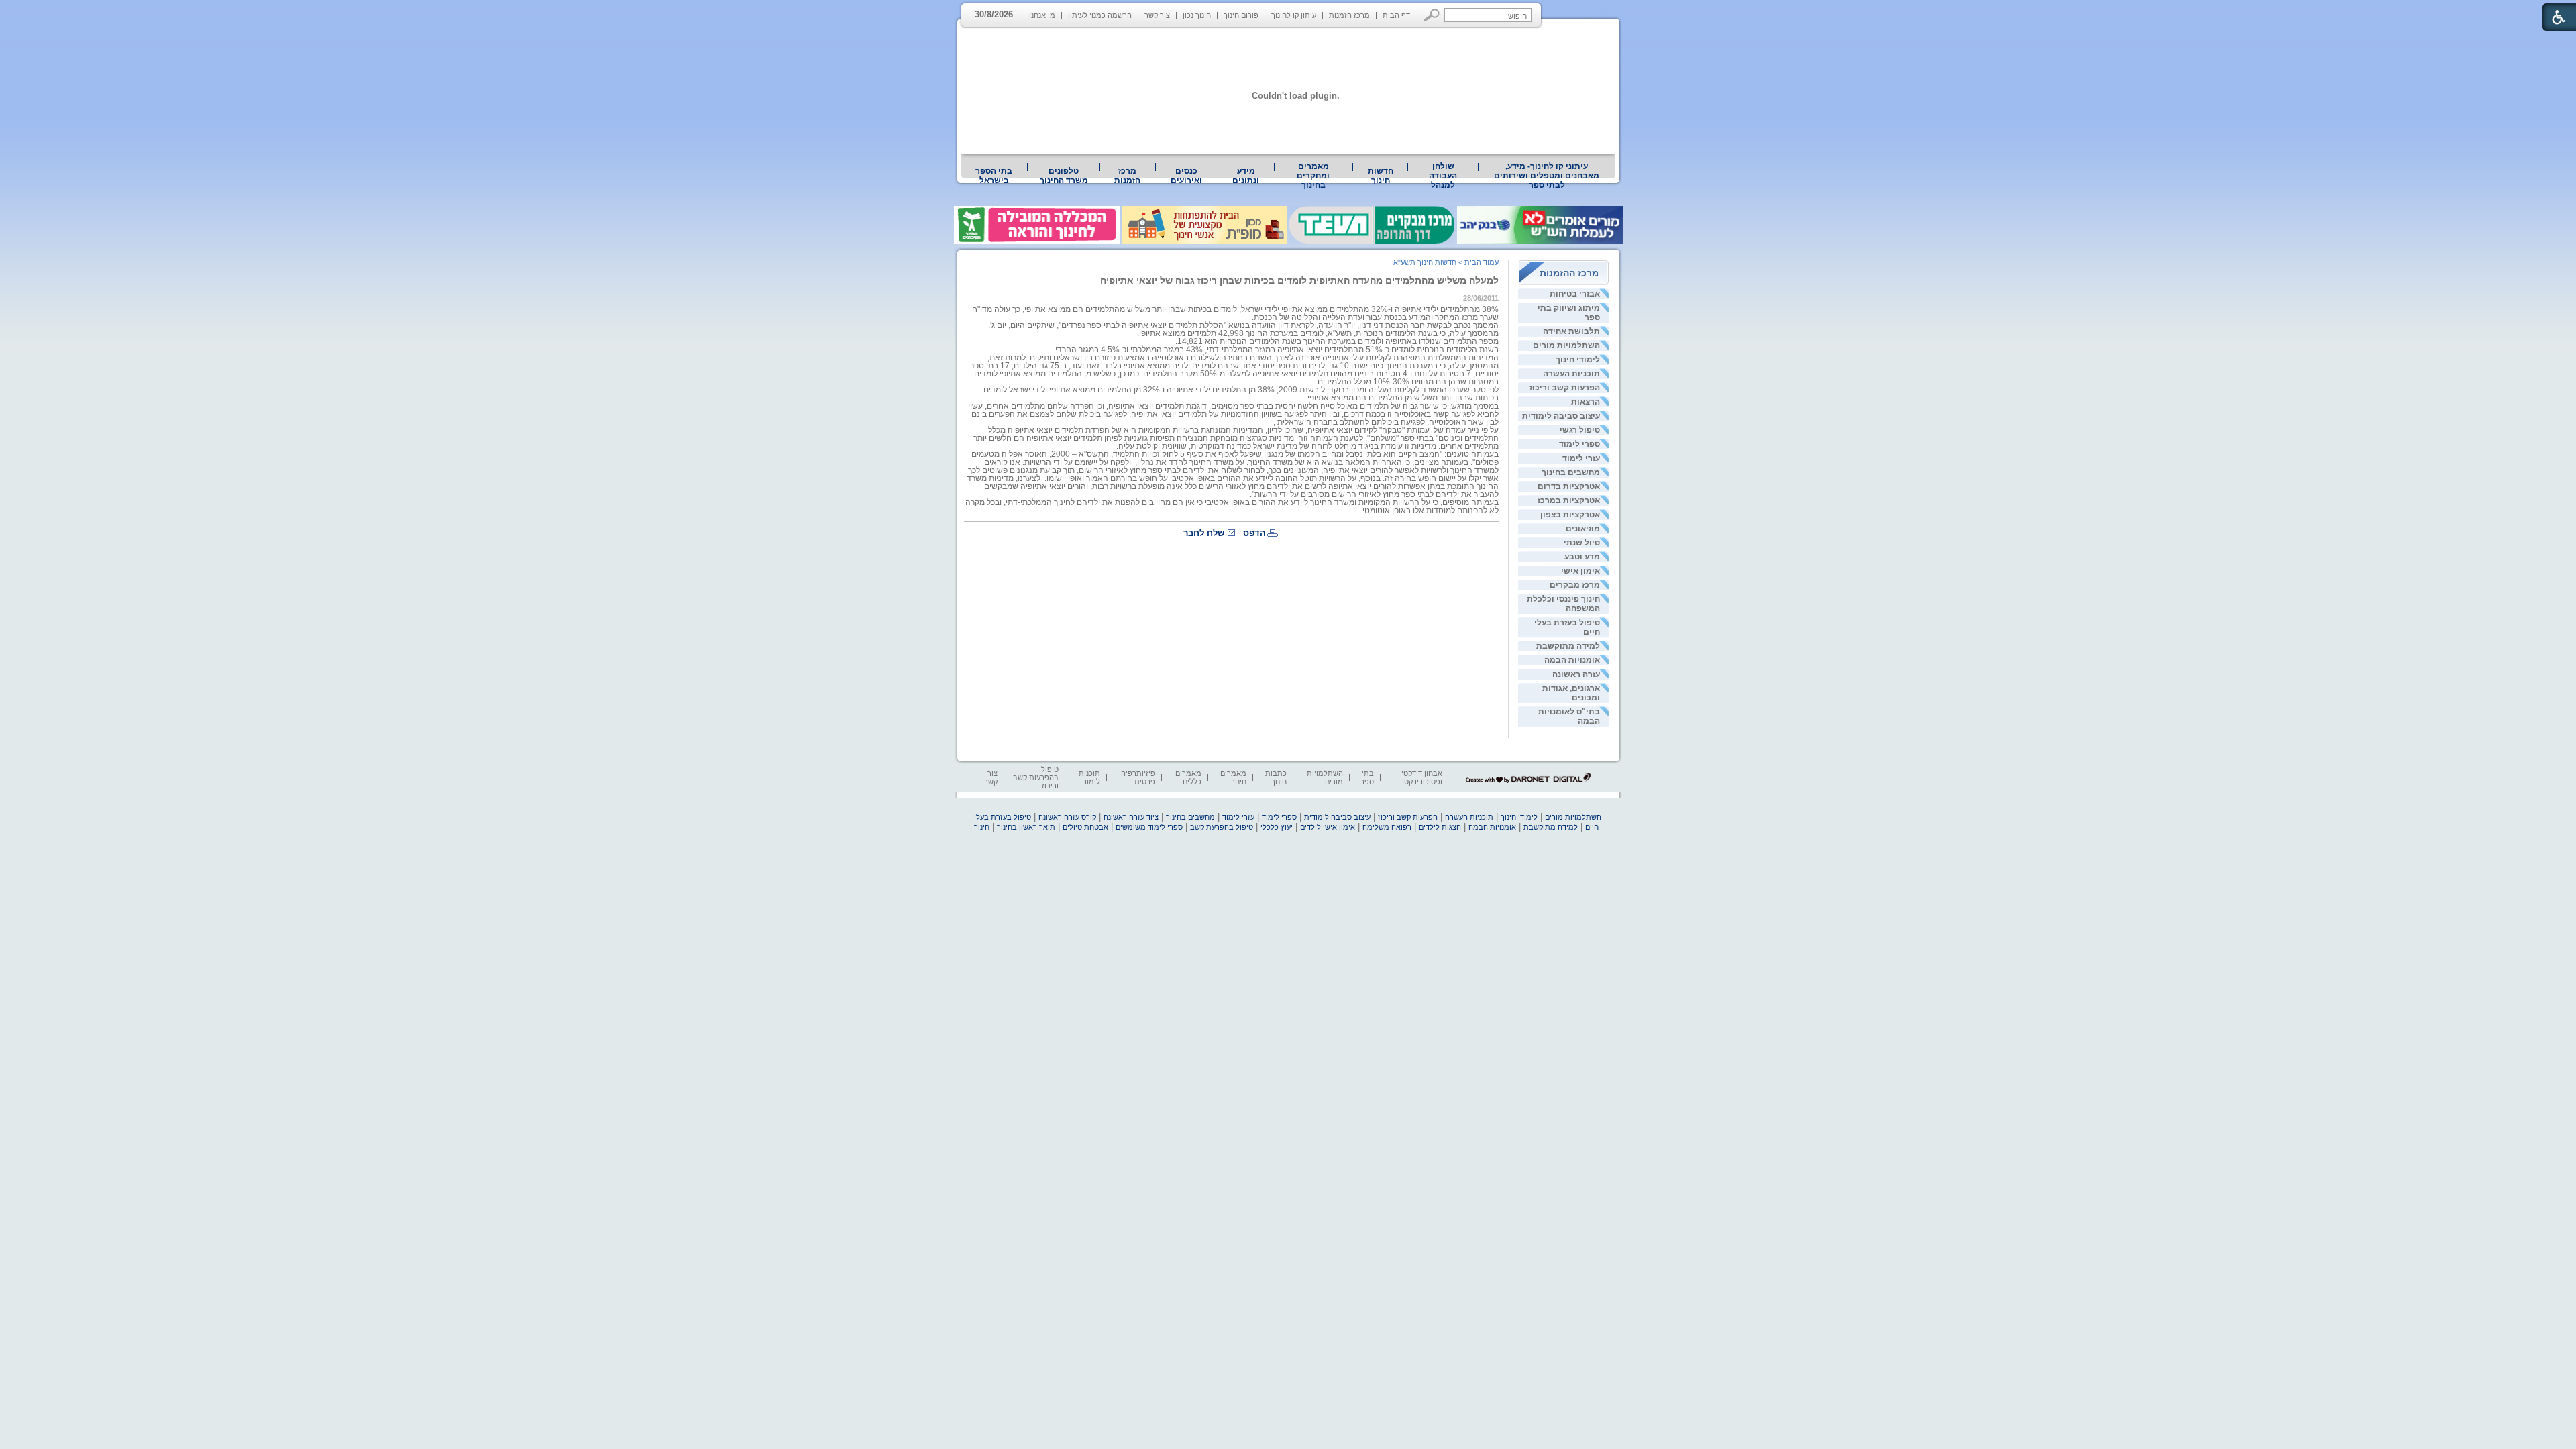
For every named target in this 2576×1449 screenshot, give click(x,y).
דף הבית (1396, 15)
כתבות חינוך (1276, 777)
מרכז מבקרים (1575, 585)
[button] (1432, 15)
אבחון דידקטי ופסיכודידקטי (1422, 777)
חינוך (982, 827)
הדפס (1254, 533)
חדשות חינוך (1381, 176)
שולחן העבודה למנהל (1443, 176)
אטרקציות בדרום (1569, 486)
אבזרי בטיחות (1575, 294)
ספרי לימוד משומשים (1149, 827)
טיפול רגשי (1580, 430)
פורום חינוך (1241, 15)
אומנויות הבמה (1572, 660)
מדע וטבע (1582, 557)
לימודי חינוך (1578, 360)
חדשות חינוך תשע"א (1425, 262)
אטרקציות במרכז (1569, 500)
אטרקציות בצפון (1570, 515)
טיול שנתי (1582, 543)
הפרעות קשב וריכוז (1565, 388)
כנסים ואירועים (1186, 176)
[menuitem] (1547, 176)
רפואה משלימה (1387, 827)
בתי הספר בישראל (994, 176)
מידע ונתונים (1246, 176)
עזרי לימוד (1581, 458)
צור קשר (1157, 15)
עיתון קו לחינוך (1294, 15)
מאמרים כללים (1188, 777)
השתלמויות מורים (1566, 345)
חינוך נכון (1197, 15)
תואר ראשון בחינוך (1026, 827)
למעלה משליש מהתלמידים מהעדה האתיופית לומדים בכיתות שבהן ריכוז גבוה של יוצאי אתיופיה (1299, 280)
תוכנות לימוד (1089, 777)
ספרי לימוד (1579, 444)
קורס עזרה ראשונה (1067, 817)
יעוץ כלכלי (1277, 827)
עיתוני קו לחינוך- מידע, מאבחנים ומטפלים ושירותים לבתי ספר (1547, 176)
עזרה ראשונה (1576, 674)
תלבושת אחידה (1571, 331)
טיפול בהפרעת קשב (1222, 827)
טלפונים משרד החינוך (1064, 176)
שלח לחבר (1204, 533)
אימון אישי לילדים (1328, 827)
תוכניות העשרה (1571, 374)
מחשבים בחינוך (1571, 472)
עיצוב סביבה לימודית (1561, 416)
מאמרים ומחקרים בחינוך (1313, 176)
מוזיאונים (1583, 529)
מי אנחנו (1042, 15)
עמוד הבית (1482, 262)
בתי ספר (1367, 777)
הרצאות (1586, 402)
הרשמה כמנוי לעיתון (1100, 15)
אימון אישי (1580, 571)
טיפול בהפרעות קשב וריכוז (1036, 777)
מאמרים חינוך (1233, 777)
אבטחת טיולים (1085, 827)
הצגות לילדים (1440, 827)
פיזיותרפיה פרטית (1138, 777)
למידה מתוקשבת (1568, 646)
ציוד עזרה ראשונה (1131, 817)
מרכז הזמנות (1349, 15)
